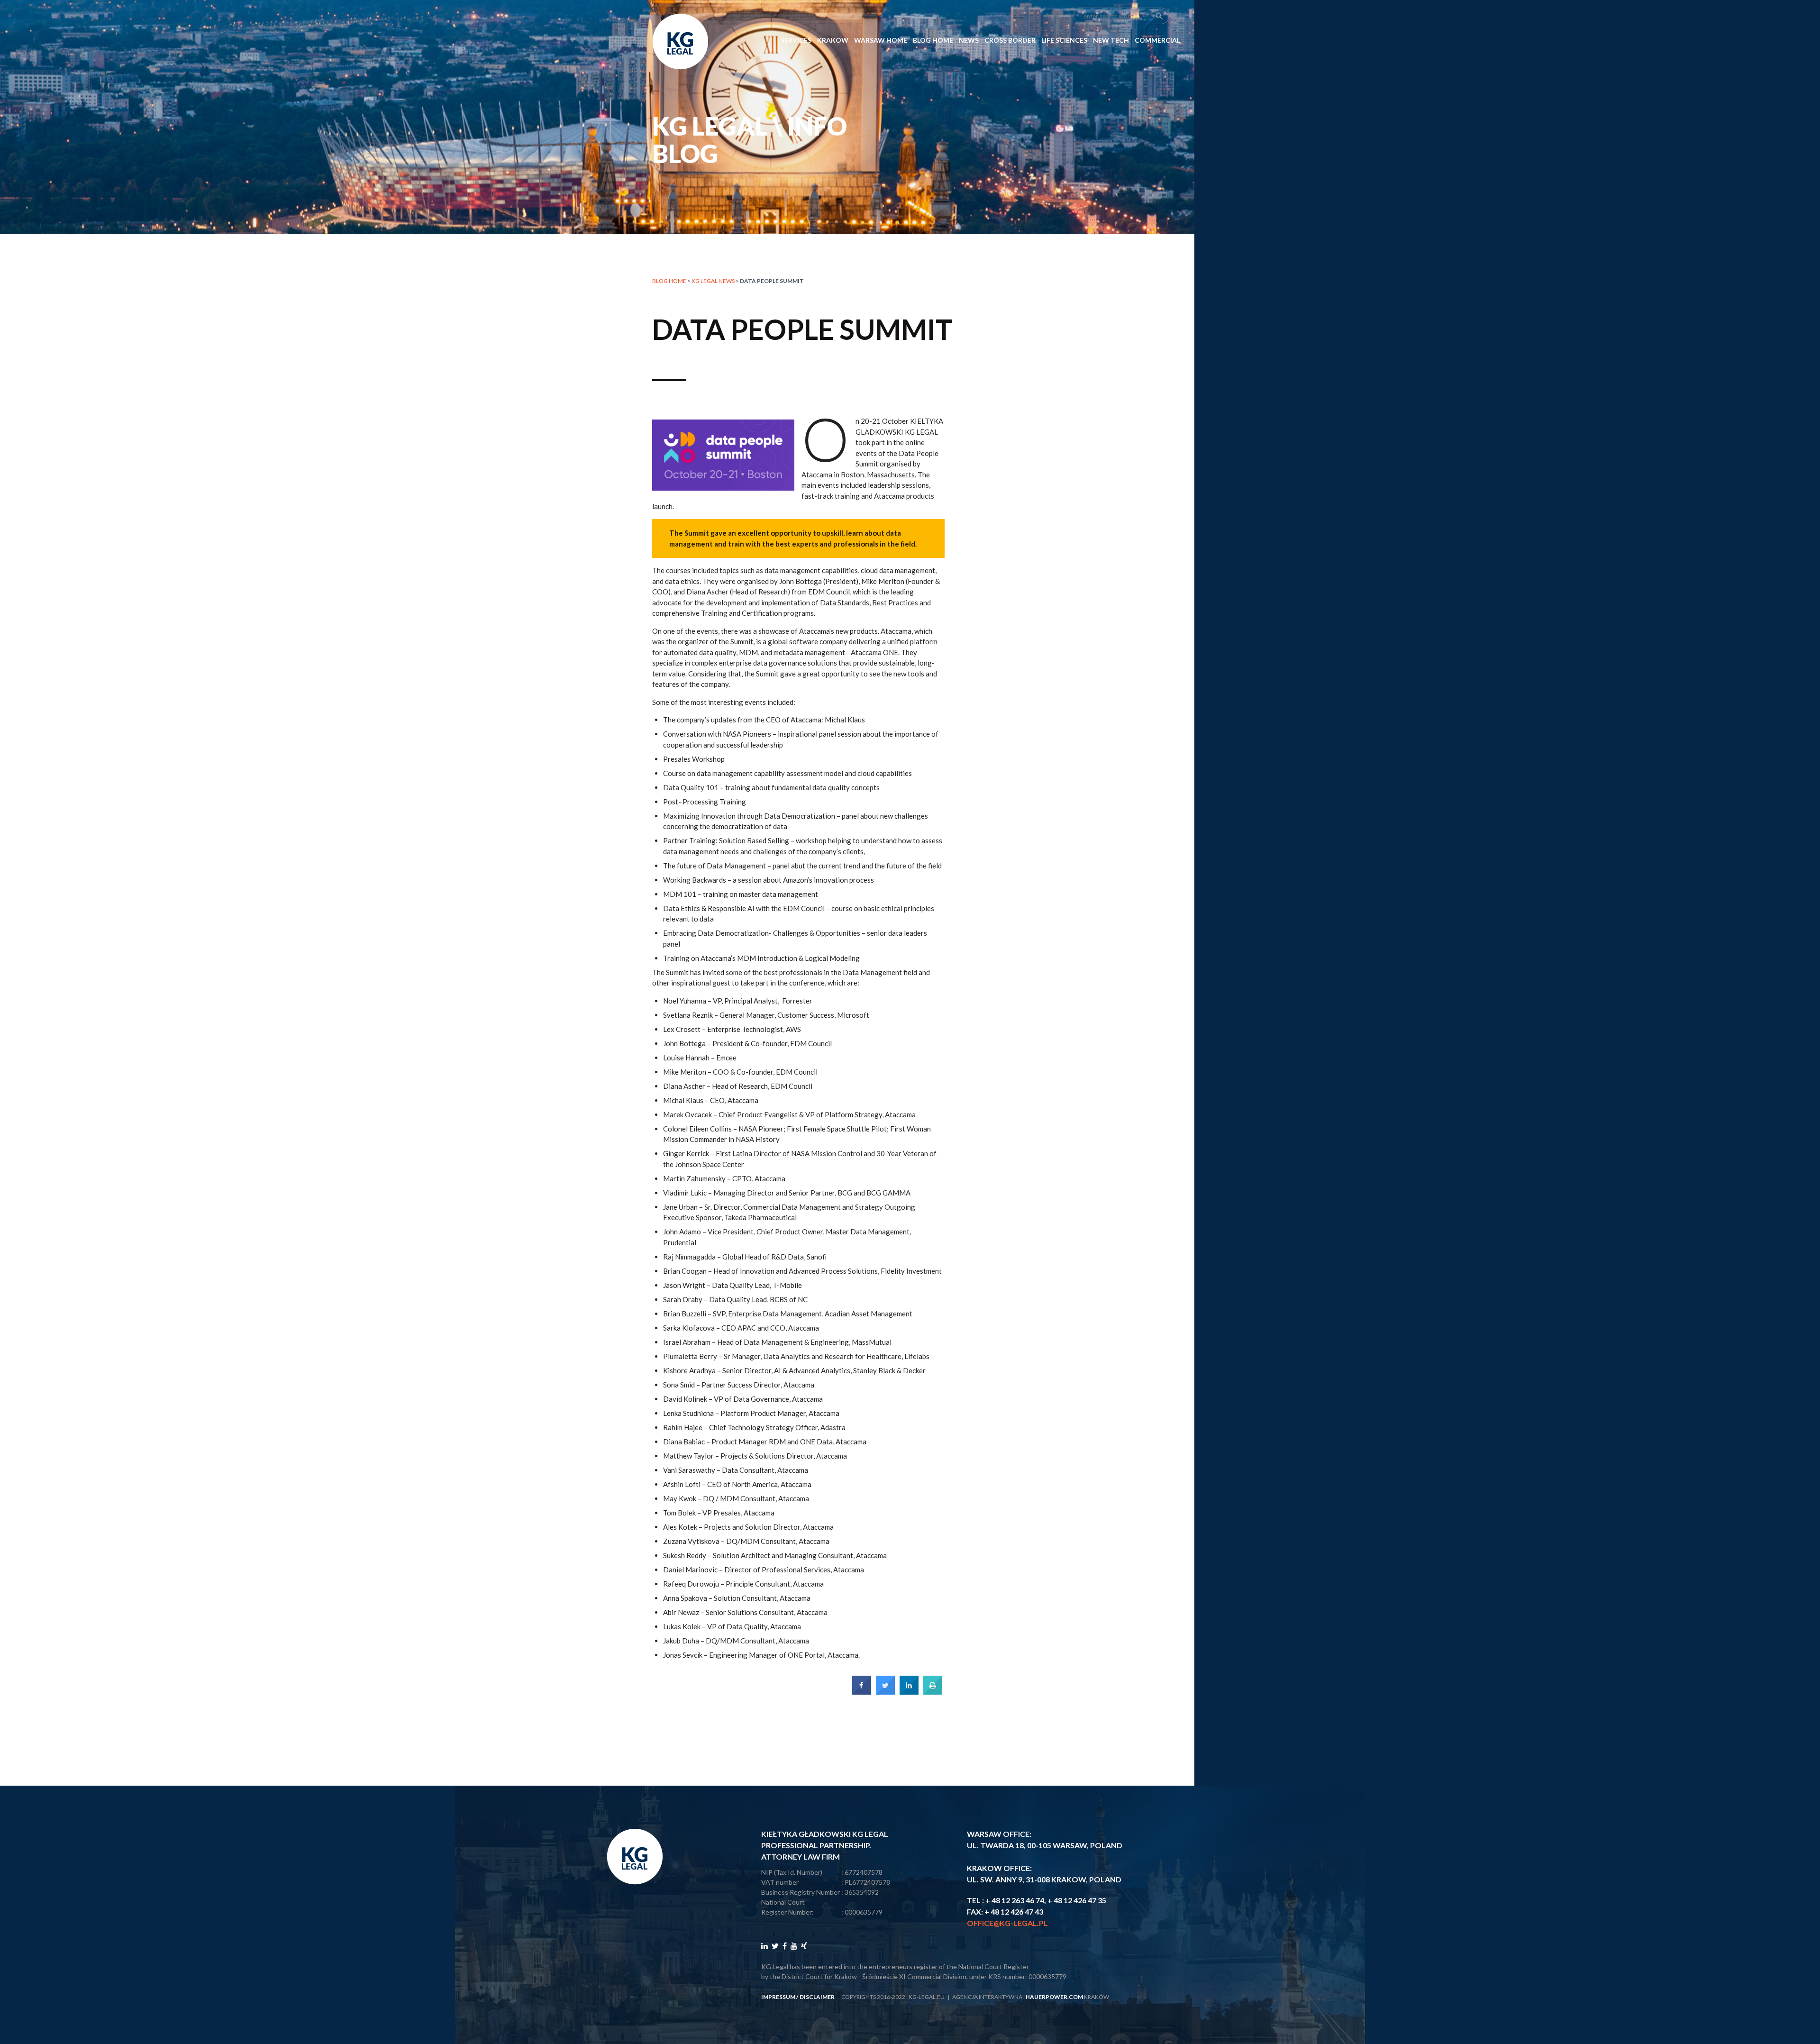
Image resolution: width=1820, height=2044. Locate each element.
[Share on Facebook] (862, 1692)
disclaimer (817, 1997)
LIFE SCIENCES (1064, 40)
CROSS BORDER (1010, 40)
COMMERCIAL (1157, 40)
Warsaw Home (881, 40)
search (1159, 16)
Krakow (833, 40)
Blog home (669, 281)
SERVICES (796, 40)
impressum (778, 1997)
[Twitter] (775, 1946)
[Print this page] (933, 1692)
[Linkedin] (764, 1946)
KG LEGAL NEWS (713, 281)
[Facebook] (785, 1946)
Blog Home (933, 40)
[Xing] (804, 1946)
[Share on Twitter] (885, 1692)
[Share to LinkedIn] (909, 1692)
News (969, 40)
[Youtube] (794, 1946)
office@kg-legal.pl (1007, 1923)
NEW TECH (1111, 40)
